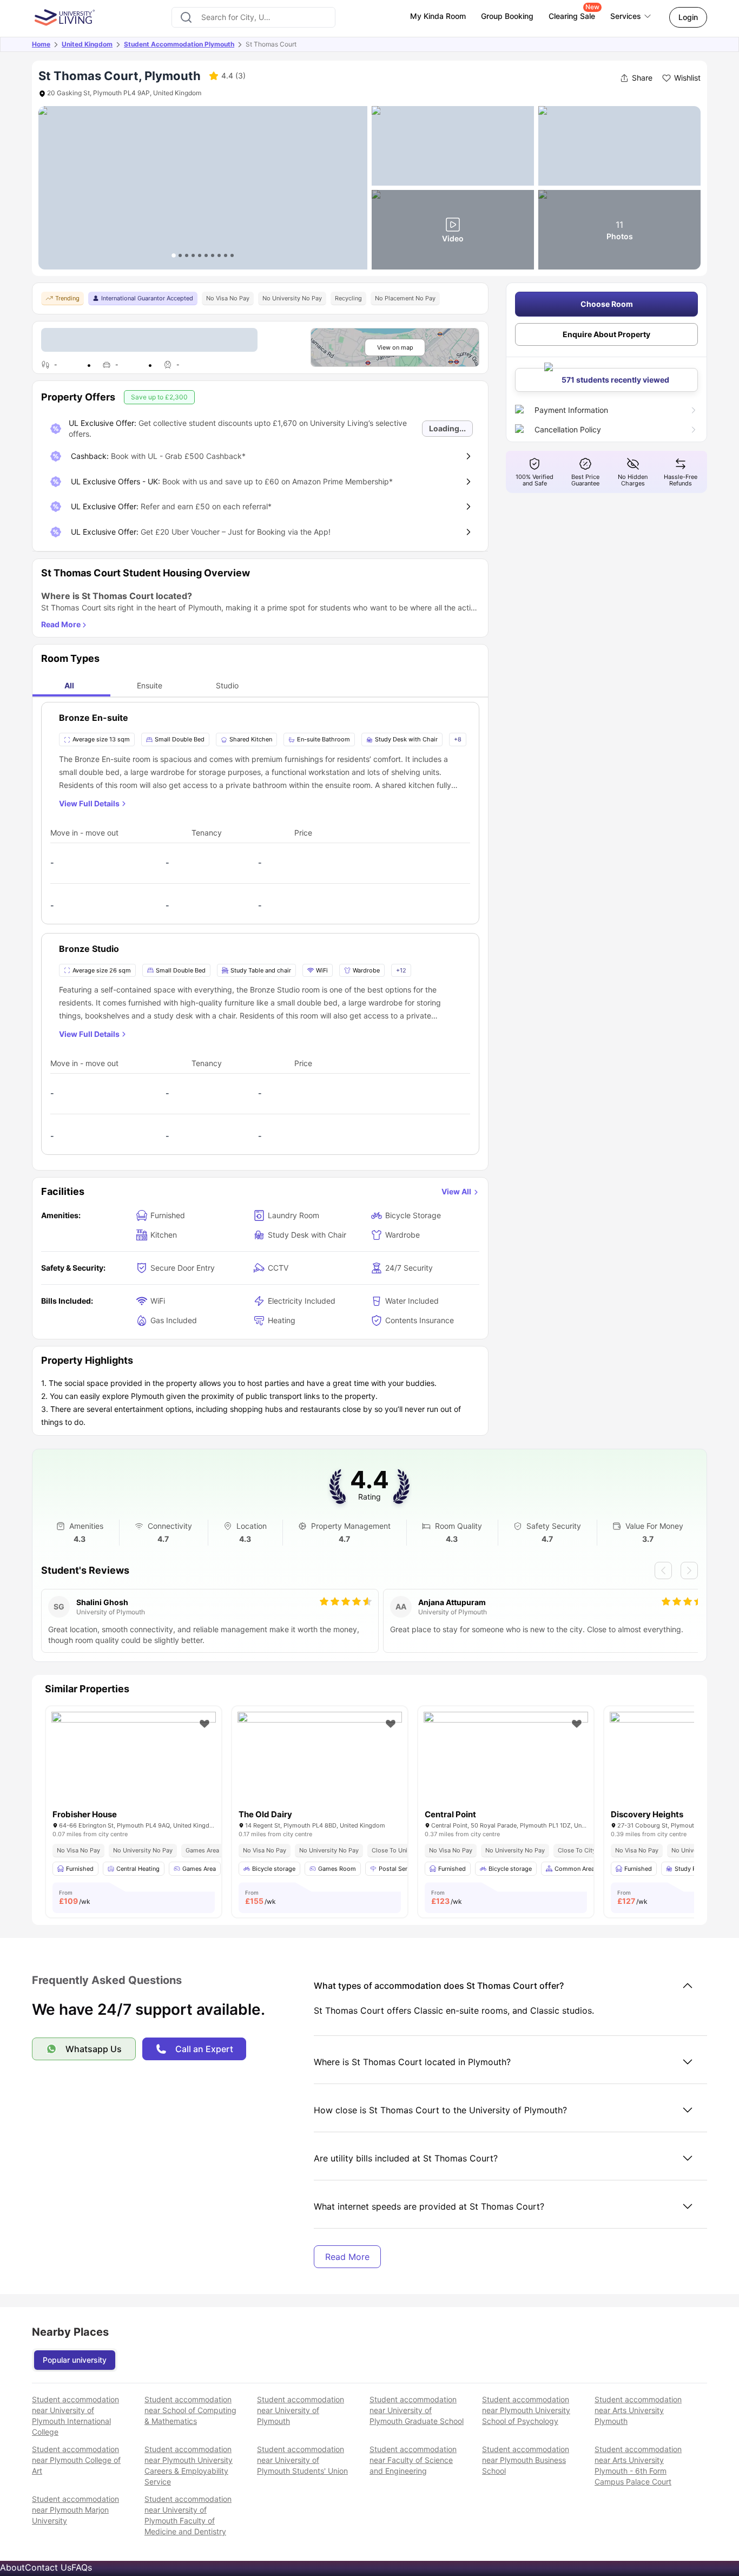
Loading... (447, 428)
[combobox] (253, 17)
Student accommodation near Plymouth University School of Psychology (526, 2410)
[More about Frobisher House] (134, 1767)
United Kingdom (87, 44)
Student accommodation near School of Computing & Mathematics (190, 2410)
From (75, 1897)
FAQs (82, 2567)
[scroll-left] (663, 1570)
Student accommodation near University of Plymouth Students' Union (302, 2460)
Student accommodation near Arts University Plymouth (638, 2410)
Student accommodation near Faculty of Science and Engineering (413, 2460)
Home (41, 44)
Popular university (75, 2360)
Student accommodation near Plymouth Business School (526, 2460)
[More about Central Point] (506, 1767)
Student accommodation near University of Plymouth (301, 2410)
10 (232, 255)
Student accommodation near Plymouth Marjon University (75, 2510)
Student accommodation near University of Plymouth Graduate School (417, 2410)
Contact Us (48, 2567)
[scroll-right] (689, 1570)
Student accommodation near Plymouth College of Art (76, 2460)
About (12, 2567)
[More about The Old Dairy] (320, 1767)
